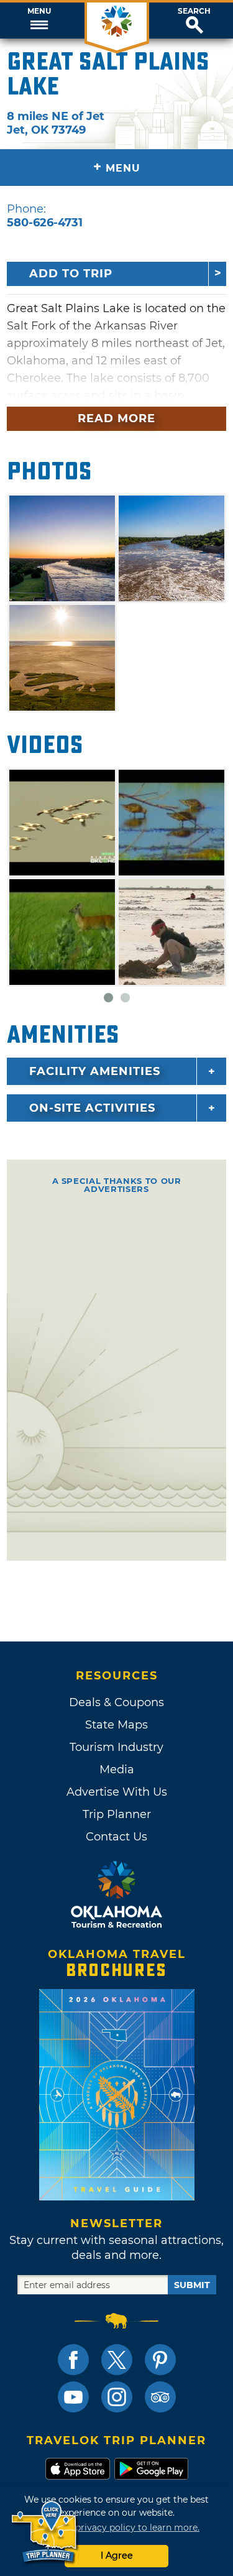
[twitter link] (117, 2360)
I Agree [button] (117, 2555)
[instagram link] (117, 2397)
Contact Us (116, 1837)
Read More (116, 418)
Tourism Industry (116, 1747)
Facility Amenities (95, 1071)
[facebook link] (73, 2360)
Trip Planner (117, 1814)
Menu (39, 11)
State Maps (116, 1725)
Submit (192, 2285)
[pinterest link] (160, 2360)
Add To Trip (71, 274)
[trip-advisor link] (160, 2397)
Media (117, 1770)
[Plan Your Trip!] (45, 2532)
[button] (39, 21)
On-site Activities (92, 1108)
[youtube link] (73, 2397)
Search (194, 11)
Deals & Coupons (116, 1702)
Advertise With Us (117, 1792)
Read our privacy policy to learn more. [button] (116, 2528)
